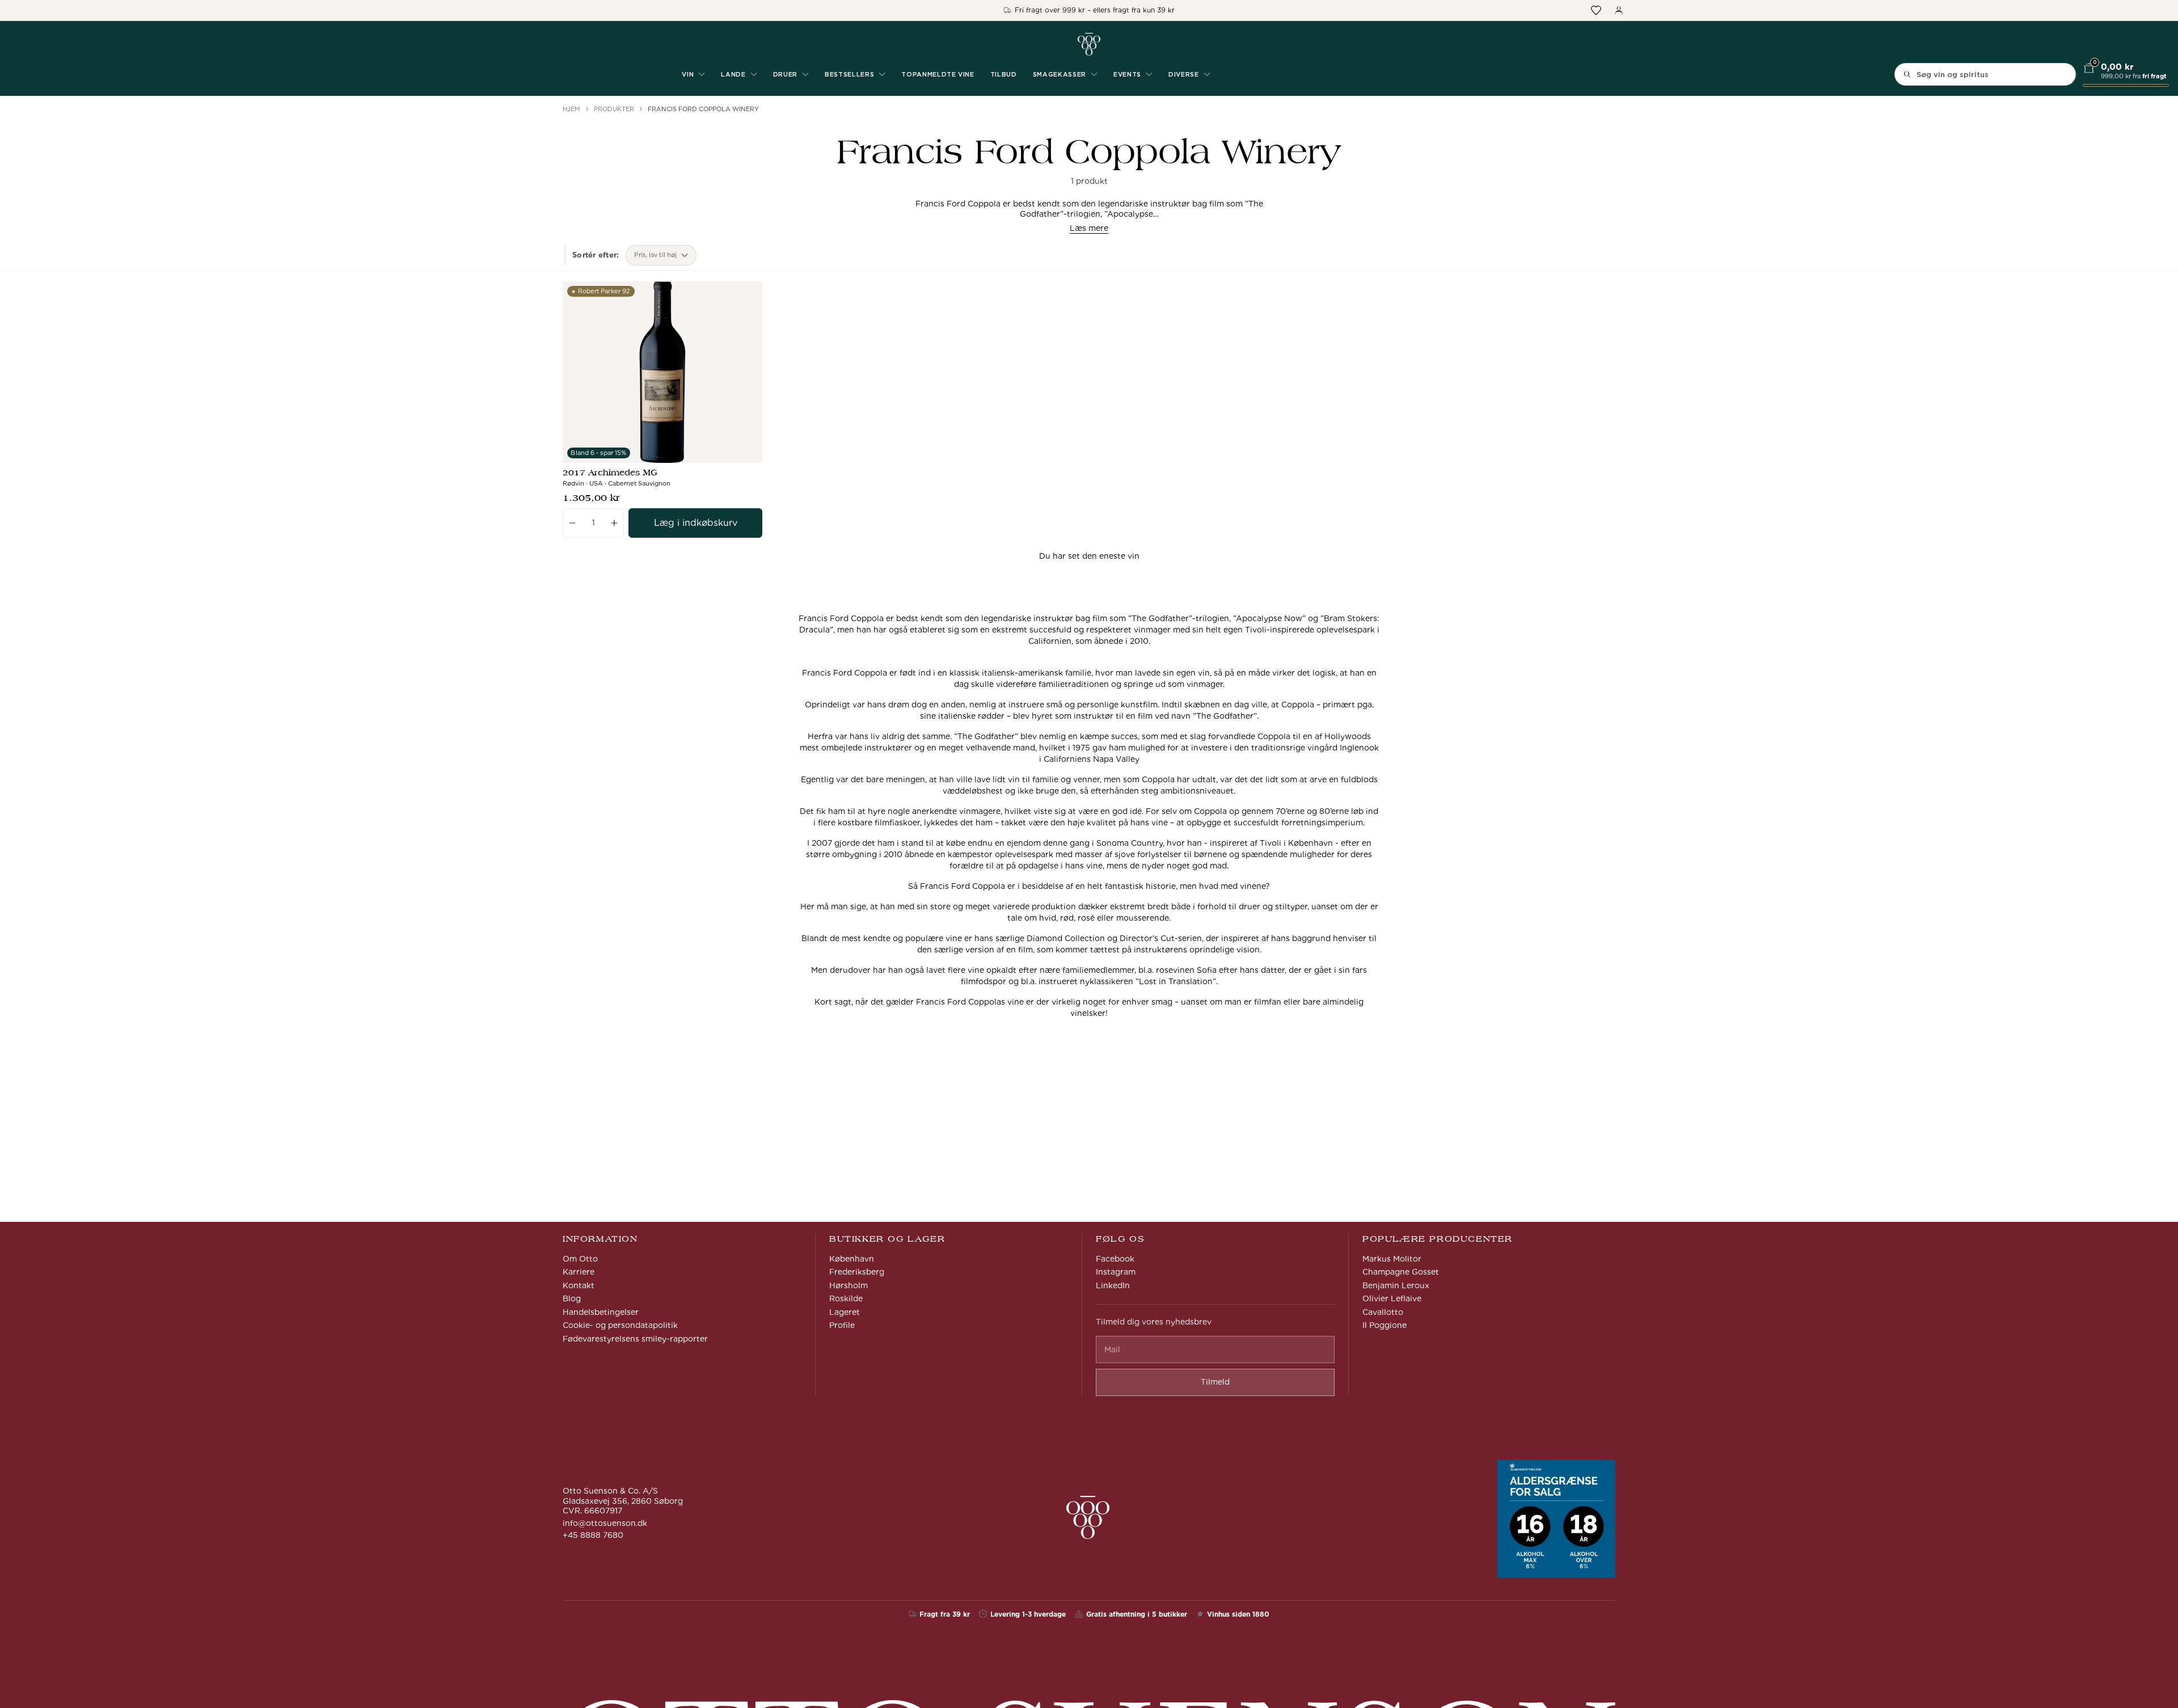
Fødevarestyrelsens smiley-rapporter (635, 1339)
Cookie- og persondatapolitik (620, 1325)
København (852, 1259)
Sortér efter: (596, 255)
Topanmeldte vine (938, 74)
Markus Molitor (1392, 1259)
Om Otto (580, 1259)
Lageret (845, 1312)
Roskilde (846, 1298)
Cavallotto (1383, 1312)
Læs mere (1089, 228)
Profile (842, 1325)
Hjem (571, 109)
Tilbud (1004, 74)
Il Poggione (1385, 1325)
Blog (572, 1298)
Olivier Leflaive (1392, 1298)
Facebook (1115, 1259)
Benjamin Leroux (1396, 1285)
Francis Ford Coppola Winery (703, 109)
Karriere (579, 1272)
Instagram (1116, 1272)
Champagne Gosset (1401, 1272)
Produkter (614, 109)
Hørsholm (849, 1285)
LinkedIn (1113, 1285)
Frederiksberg (857, 1272)
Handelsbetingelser (601, 1312)
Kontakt (579, 1285)
